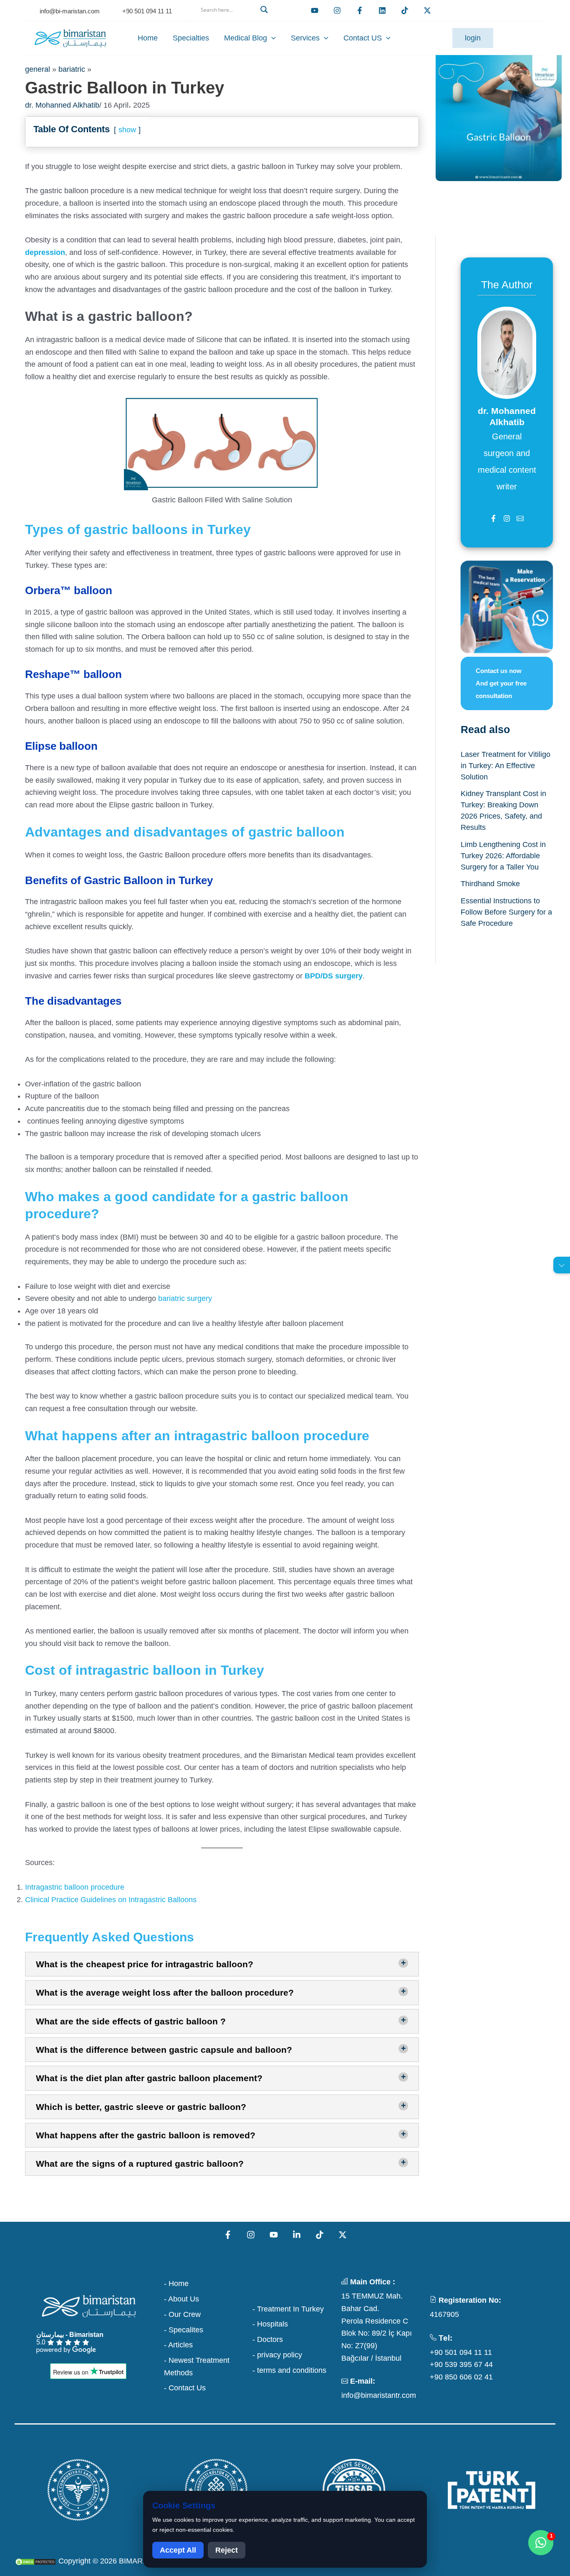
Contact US (363, 38)
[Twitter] (427, 10)
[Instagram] (251, 2235)
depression (45, 252)
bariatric (72, 69)
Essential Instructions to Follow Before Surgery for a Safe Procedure (506, 912)
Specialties (191, 38)
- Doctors (268, 2339)
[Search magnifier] (265, 10)
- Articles (178, 2345)
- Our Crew (182, 2314)
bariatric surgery (185, 1298)
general (38, 69)
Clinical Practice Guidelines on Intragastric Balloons (111, 1900)
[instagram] (337, 10)
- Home (176, 2284)
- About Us (182, 2299)
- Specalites (184, 2330)
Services (305, 38)
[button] (233, 20)
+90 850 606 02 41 (461, 2377)
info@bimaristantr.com (379, 2395)
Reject (227, 2550)
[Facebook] (360, 10)
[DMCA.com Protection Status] (35, 2561)
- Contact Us (185, 2388)
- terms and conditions (289, 2370)
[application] (271, 38)
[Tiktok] (405, 10)
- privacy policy (277, 2355)
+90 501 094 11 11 (461, 2352)
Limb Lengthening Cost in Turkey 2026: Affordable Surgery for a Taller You (503, 856)
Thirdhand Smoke (490, 884)
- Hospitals (270, 2324)
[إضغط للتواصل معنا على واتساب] (541, 2543)
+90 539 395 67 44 (461, 2364)
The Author (507, 285)
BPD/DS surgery (333, 976)
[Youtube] (315, 10)
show (127, 130)
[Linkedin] (382, 10)
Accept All (178, 2550)
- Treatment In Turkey (288, 2309)
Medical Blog (246, 38)
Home (148, 38)
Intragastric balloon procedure (75, 1887)
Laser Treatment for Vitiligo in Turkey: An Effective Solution (506, 766)
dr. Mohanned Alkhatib (62, 105)
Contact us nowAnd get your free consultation (501, 683)
